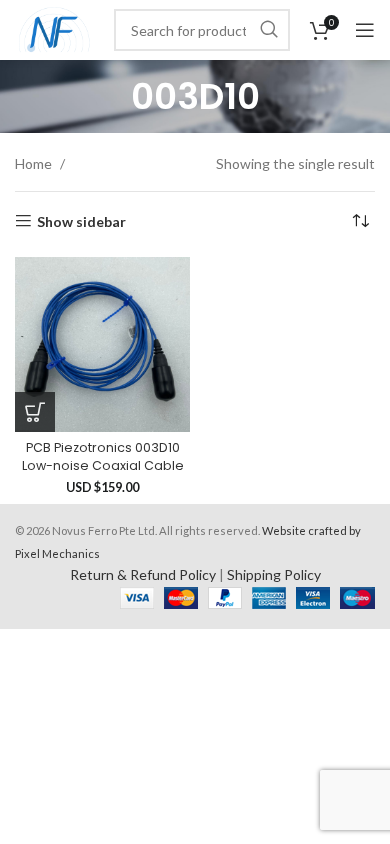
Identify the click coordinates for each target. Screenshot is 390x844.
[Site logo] (54, 28)
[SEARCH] (269, 30)
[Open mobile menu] (365, 30)
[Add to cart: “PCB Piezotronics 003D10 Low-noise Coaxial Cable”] (35, 412)
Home (35, 163)
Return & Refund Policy (143, 574)
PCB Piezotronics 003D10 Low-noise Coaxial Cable (103, 456)
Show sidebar (81, 221)
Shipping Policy (274, 574)
